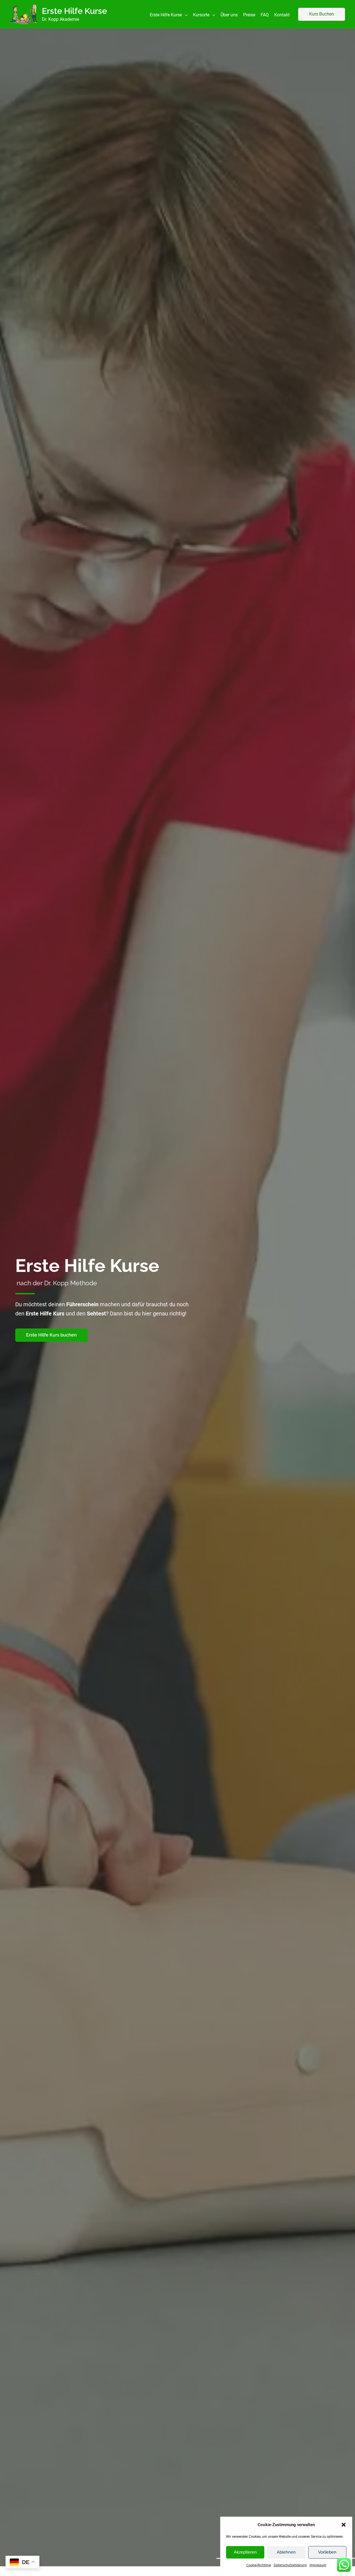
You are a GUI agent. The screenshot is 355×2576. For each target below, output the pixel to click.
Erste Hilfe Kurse (74, 11)
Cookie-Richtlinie (259, 2565)
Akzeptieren (245, 2552)
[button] (344, 2525)
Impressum (318, 2565)
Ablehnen (286, 2552)
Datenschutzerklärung (290, 2565)
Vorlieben (327, 2552)
